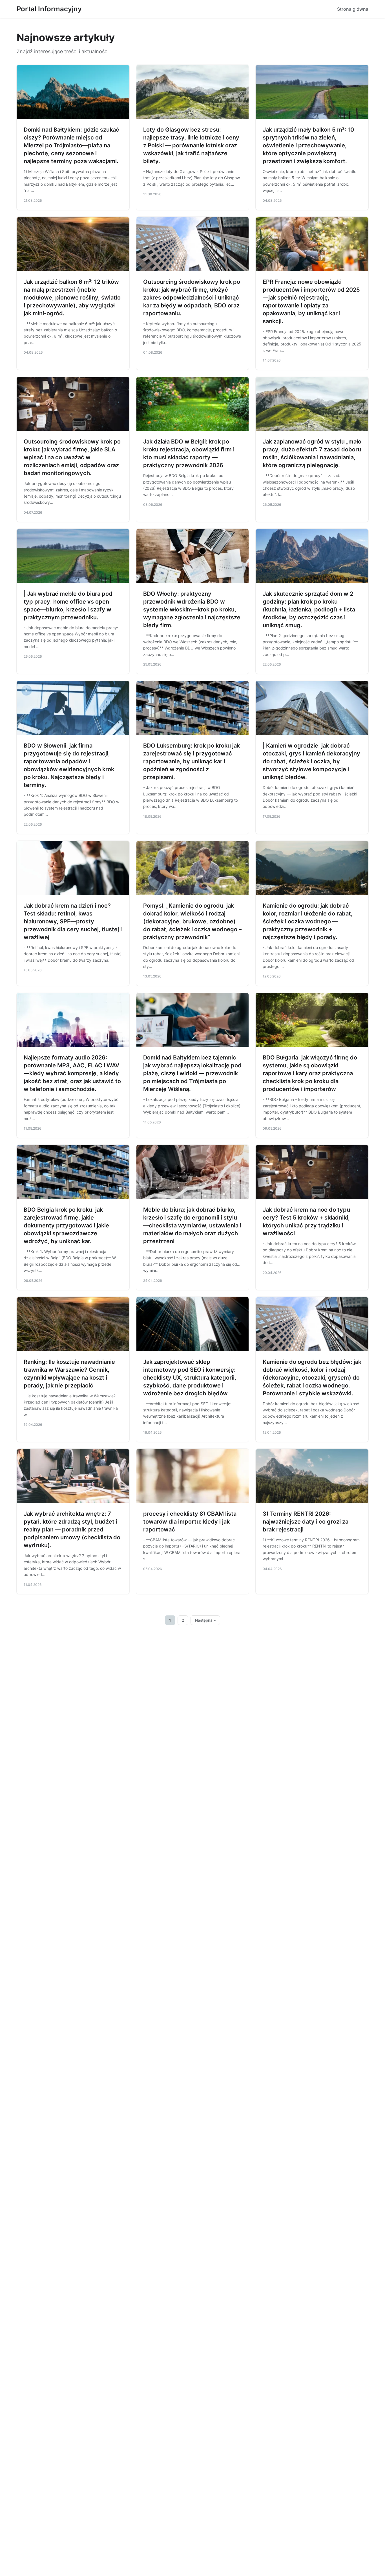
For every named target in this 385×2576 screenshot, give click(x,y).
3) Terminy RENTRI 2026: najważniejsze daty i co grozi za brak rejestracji (306, 1522)
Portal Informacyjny (49, 9)
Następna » (205, 1620)
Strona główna (353, 9)
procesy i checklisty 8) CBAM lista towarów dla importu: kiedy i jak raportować (190, 1522)
